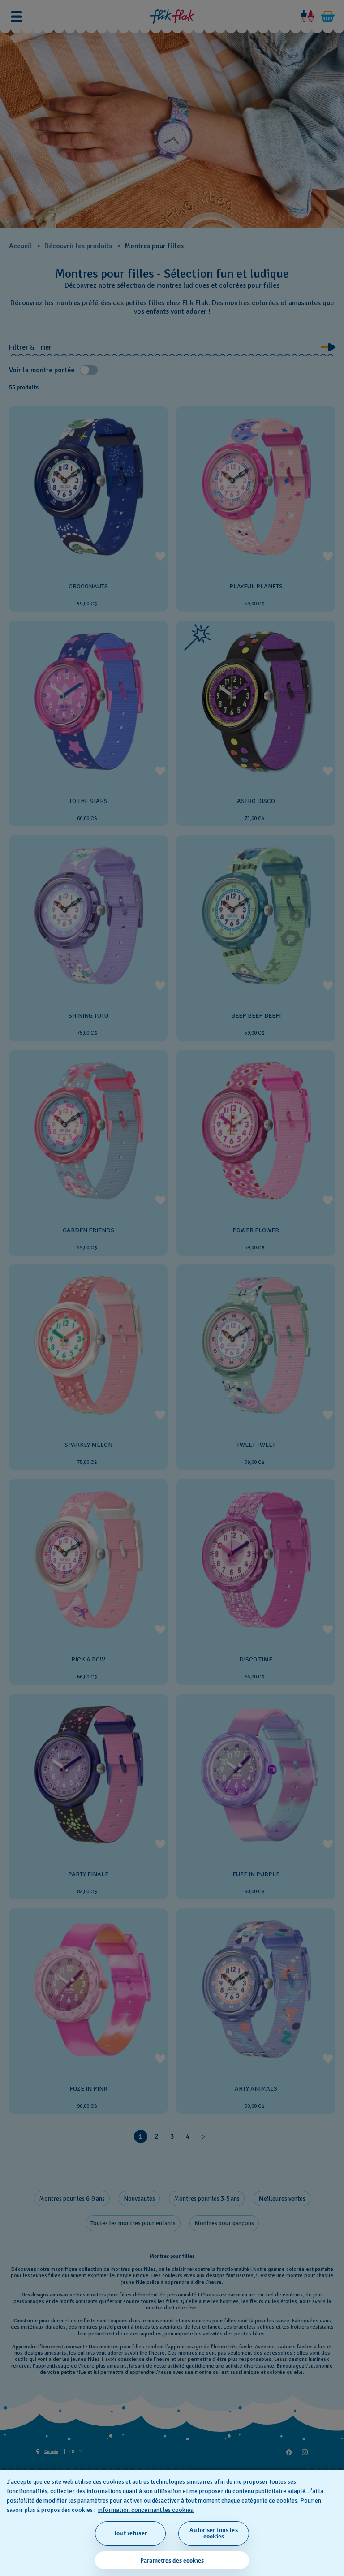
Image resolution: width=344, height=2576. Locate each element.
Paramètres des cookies (172, 2561)
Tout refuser (130, 2533)
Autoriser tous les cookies (214, 2533)
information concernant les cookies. (146, 2510)
